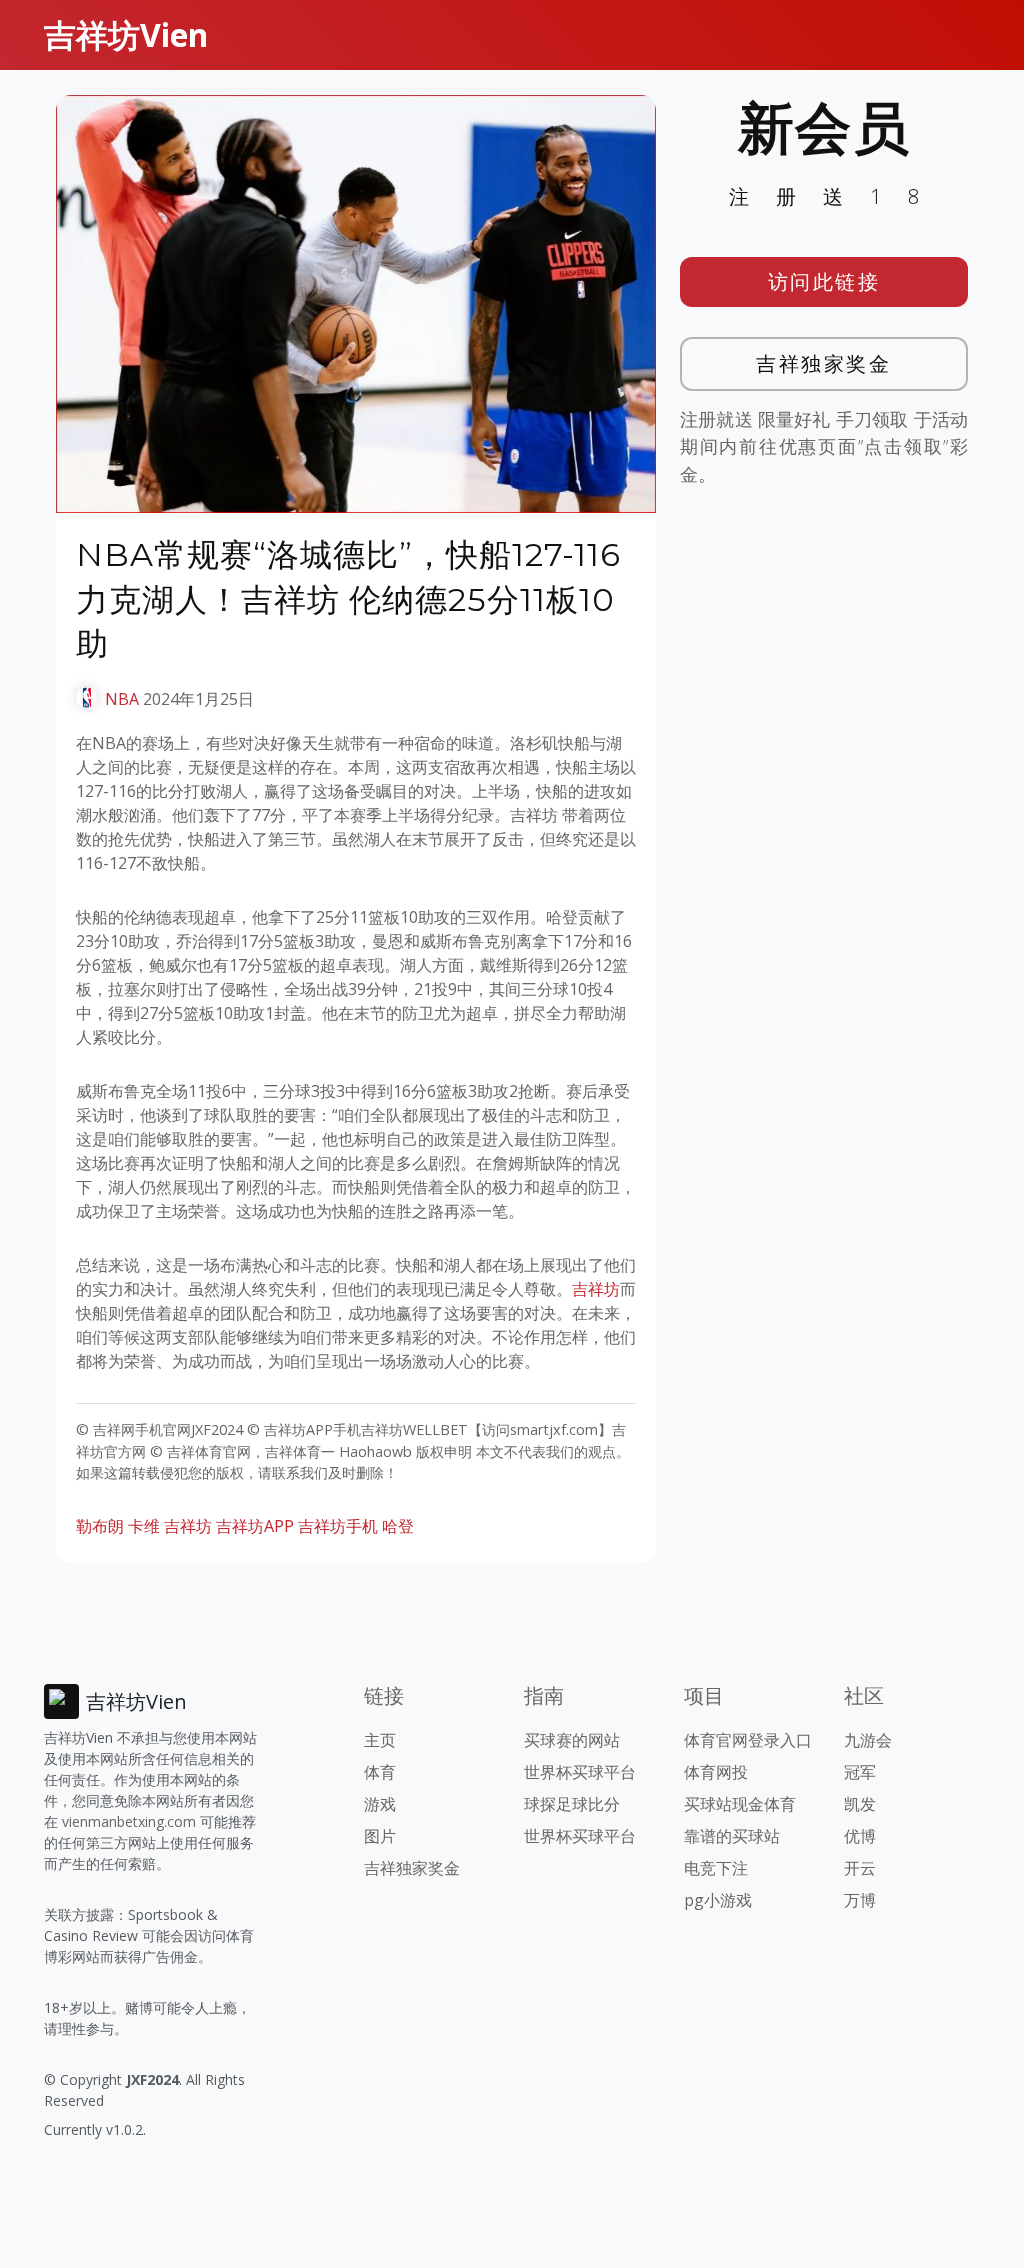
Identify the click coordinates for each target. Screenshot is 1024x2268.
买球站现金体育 (740, 1804)
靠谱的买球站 (732, 1836)
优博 (860, 1836)
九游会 (868, 1740)
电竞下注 (716, 1868)
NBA (122, 699)
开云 (860, 1868)
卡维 (144, 1526)
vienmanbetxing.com (129, 1821)
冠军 (860, 1772)
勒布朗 (100, 1526)
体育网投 (716, 1772)
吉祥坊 (596, 1289)
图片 (380, 1836)
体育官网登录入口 (748, 1740)
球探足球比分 (572, 1804)
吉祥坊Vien (126, 34)
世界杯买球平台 (580, 1772)
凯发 (860, 1804)
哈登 (398, 1526)
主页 (380, 1740)
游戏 (380, 1804)
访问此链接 (824, 281)
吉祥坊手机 (338, 1526)
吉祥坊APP (255, 1526)
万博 (860, 1900)
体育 (380, 1772)
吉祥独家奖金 (823, 363)
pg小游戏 (718, 1900)
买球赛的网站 (572, 1740)
